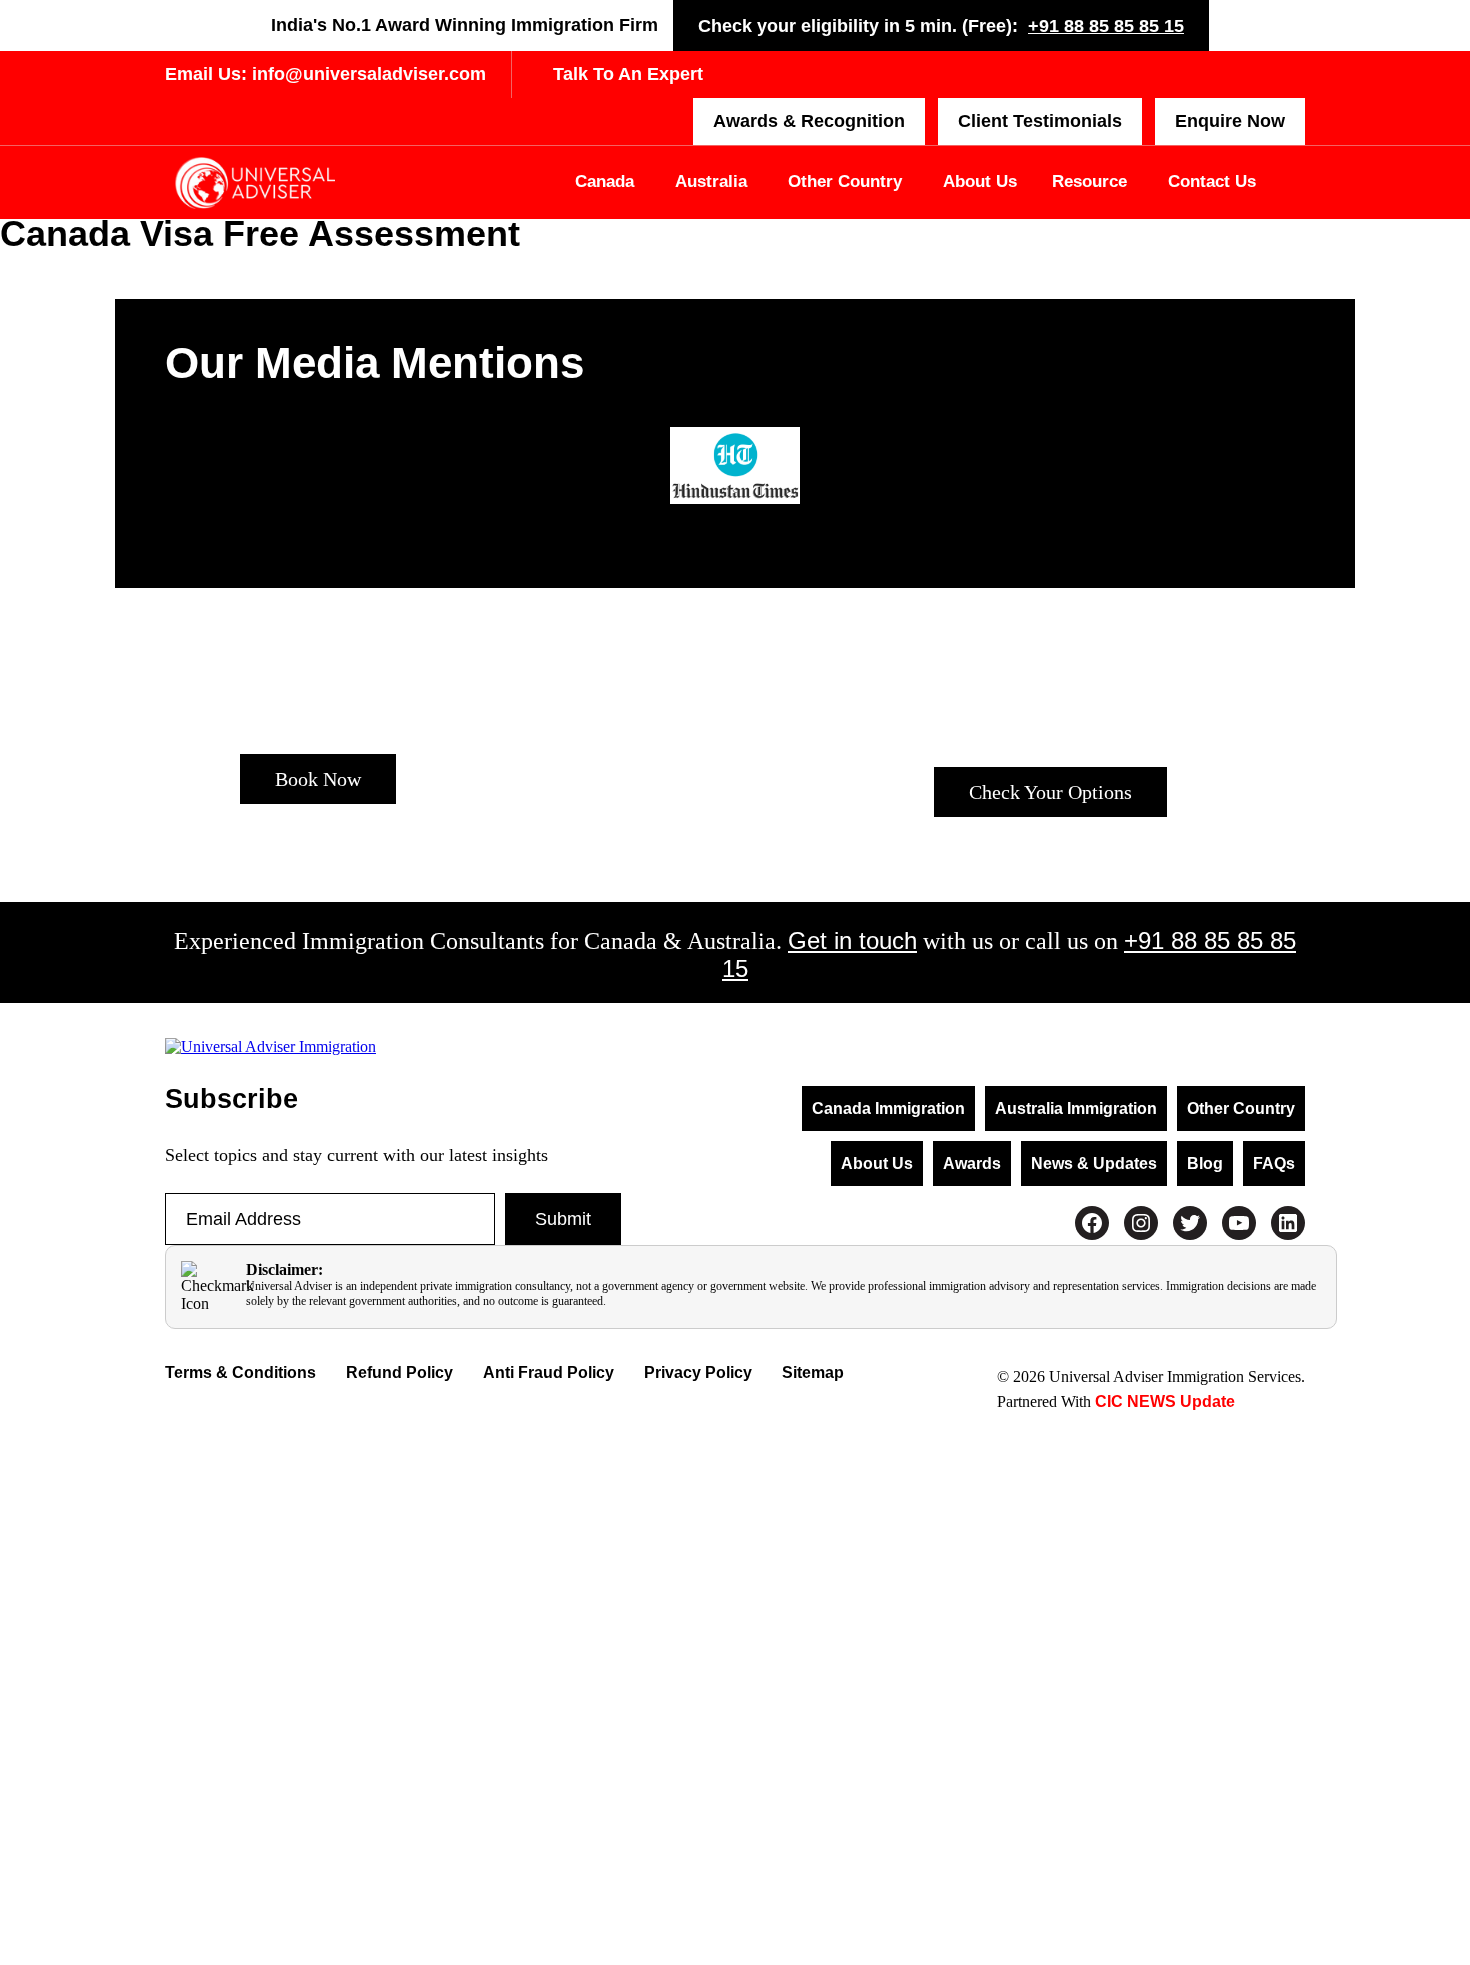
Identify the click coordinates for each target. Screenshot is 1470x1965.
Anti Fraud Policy (548, 1372)
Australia (711, 181)
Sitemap (813, 1372)
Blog (1205, 1163)
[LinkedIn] (1288, 1223)
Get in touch (852, 940)
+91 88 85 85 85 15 (1106, 26)
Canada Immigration (888, 1108)
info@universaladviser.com (366, 74)
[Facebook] (1092, 1223)
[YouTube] (1239, 1223)
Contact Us (1212, 181)
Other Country (845, 181)
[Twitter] (1190, 1223)
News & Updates (1094, 1163)
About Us (980, 181)
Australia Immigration (1076, 1108)
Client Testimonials (1040, 121)
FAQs (1274, 1163)
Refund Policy (399, 1372)
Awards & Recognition (809, 121)
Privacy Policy (698, 1372)
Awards (972, 1163)
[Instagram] (1141, 1223)
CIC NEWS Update (1163, 1401)
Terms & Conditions (240, 1372)
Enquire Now (1230, 121)
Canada (604, 181)
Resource (1089, 181)
